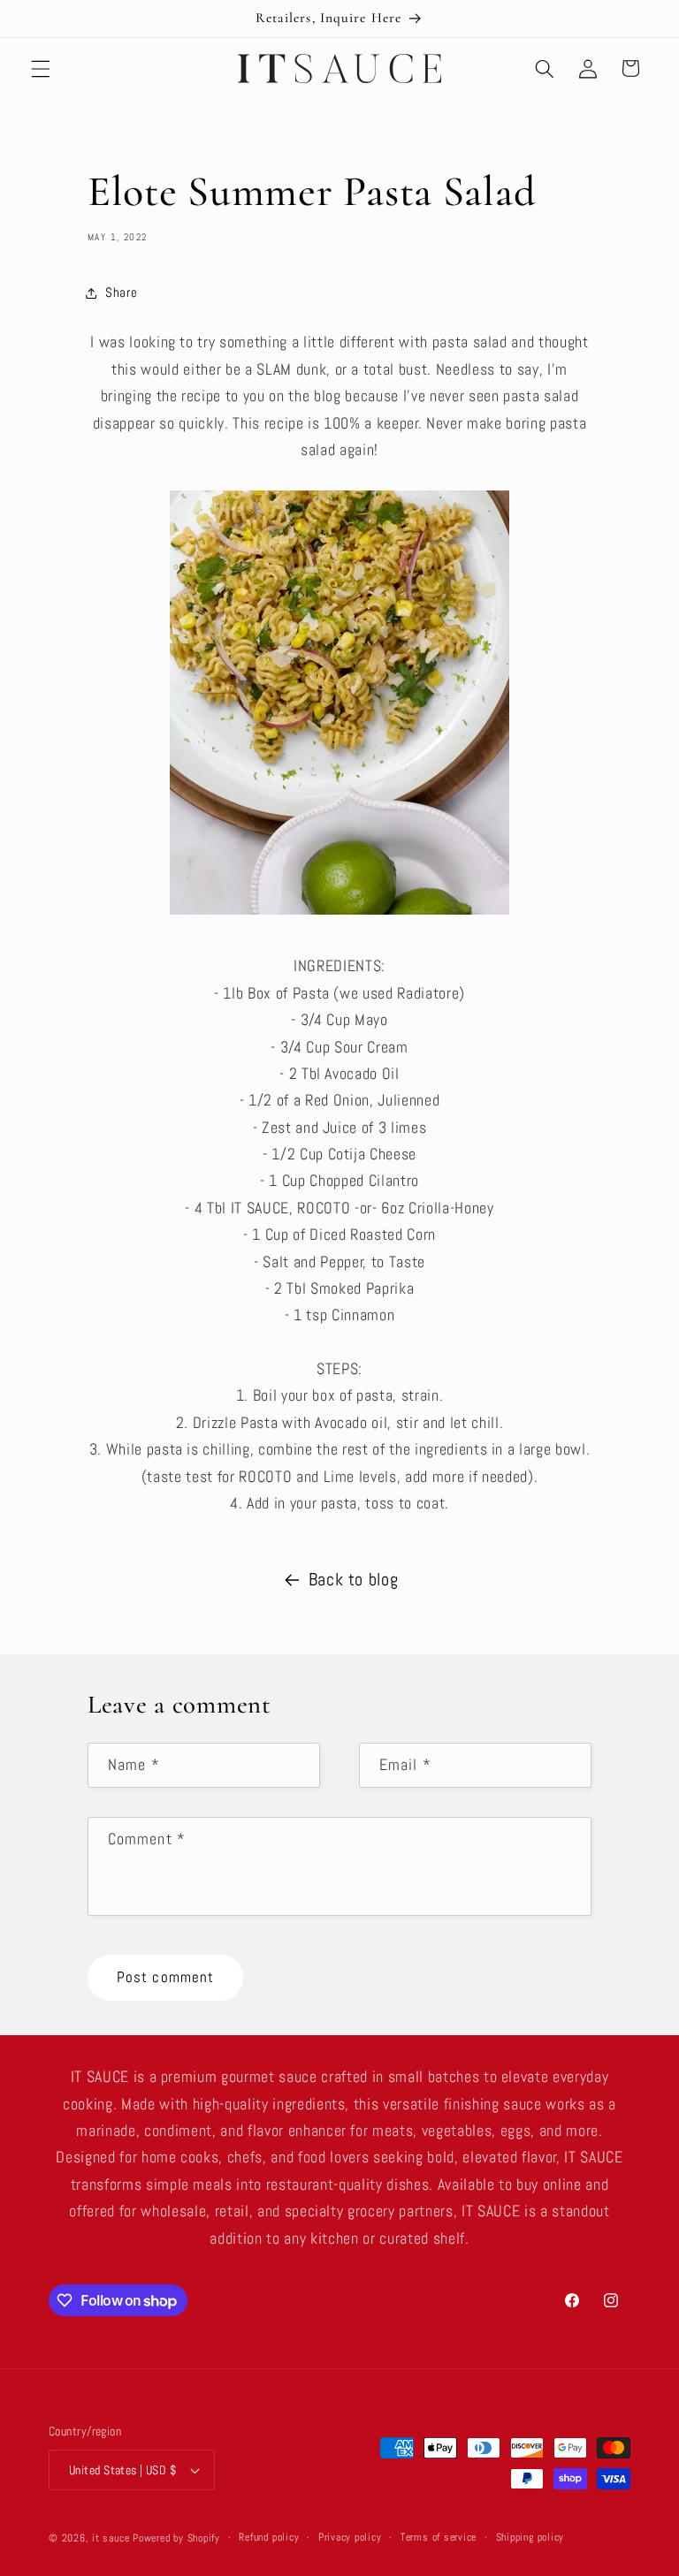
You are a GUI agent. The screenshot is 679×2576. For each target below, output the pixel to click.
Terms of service (439, 2537)
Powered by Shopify (176, 2538)
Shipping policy (530, 2537)
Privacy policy (350, 2537)
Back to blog (354, 1580)
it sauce (111, 2538)
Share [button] (121, 293)
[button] (41, 68)
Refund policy (269, 2537)
